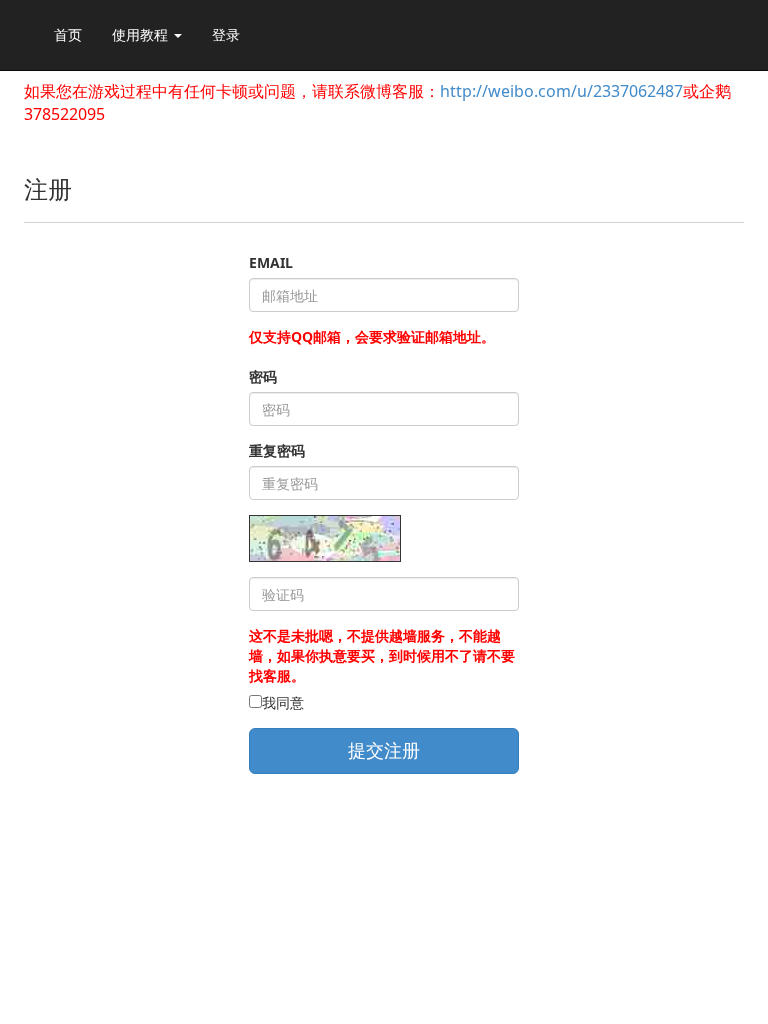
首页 (68, 34)
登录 (226, 34)
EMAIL (271, 262)
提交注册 (384, 750)
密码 (263, 376)
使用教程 (142, 34)
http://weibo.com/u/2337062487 (561, 91)
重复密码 (277, 450)
